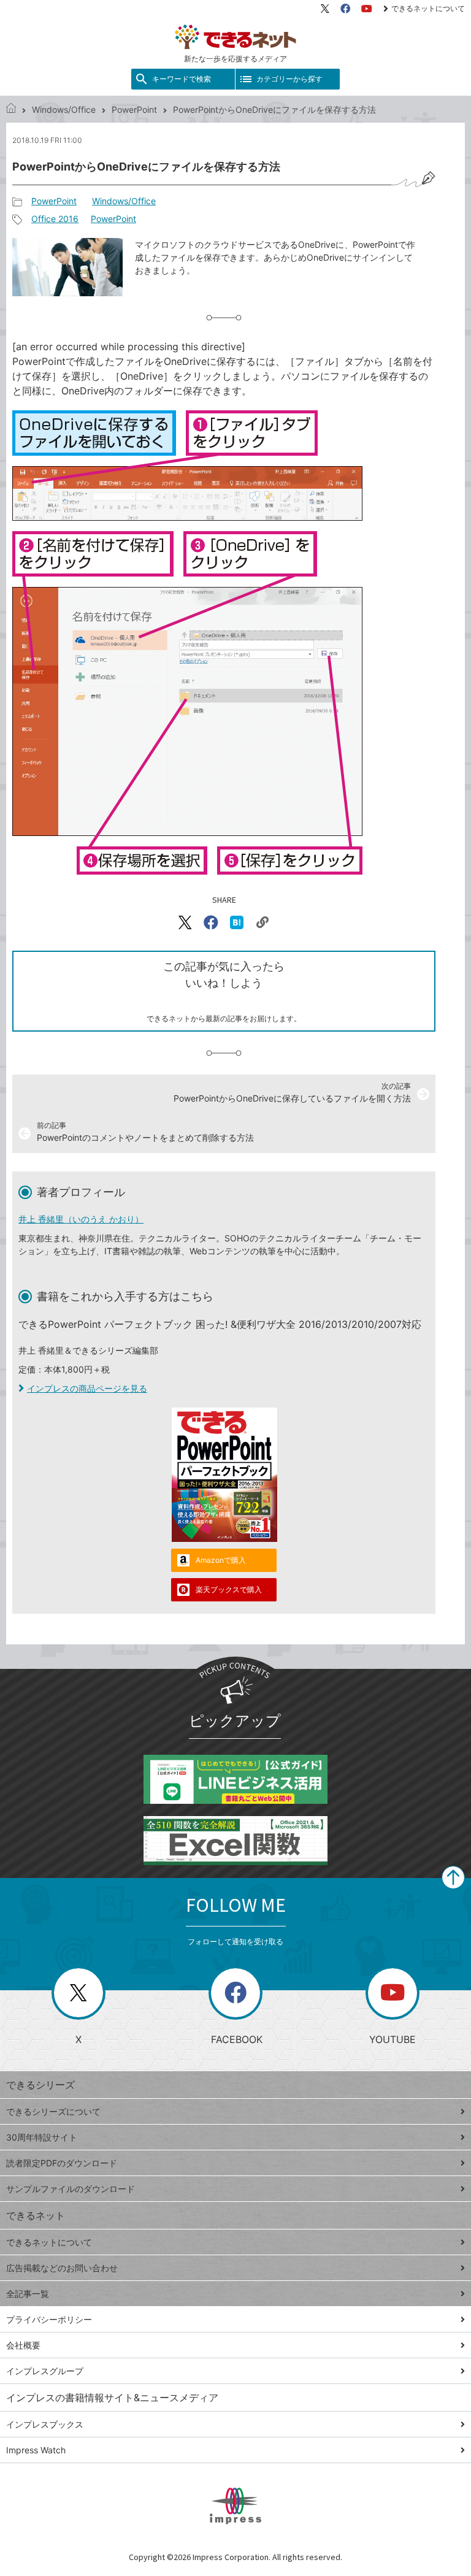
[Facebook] (345, 9)
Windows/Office (64, 109)
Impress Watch (36, 2450)
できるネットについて (428, 8)
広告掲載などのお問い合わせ (62, 2268)
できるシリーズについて (53, 2111)
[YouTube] (367, 9)
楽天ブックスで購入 (229, 1589)
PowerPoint (134, 109)
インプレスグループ (45, 2371)
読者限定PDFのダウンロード (62, 2163)
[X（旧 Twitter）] (325, 9)
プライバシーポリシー (49, 2319)
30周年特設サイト (42, 2137)
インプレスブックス (45, 2424)
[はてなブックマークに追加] (237, 922)
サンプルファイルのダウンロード (71, 2189)
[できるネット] (11, 109)
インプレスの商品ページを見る (87, 1388)
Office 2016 (55, 219)
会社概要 (23, 2345)
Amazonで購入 (221, 1560)
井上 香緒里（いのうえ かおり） (81, 1219)
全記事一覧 (28, 2294)
